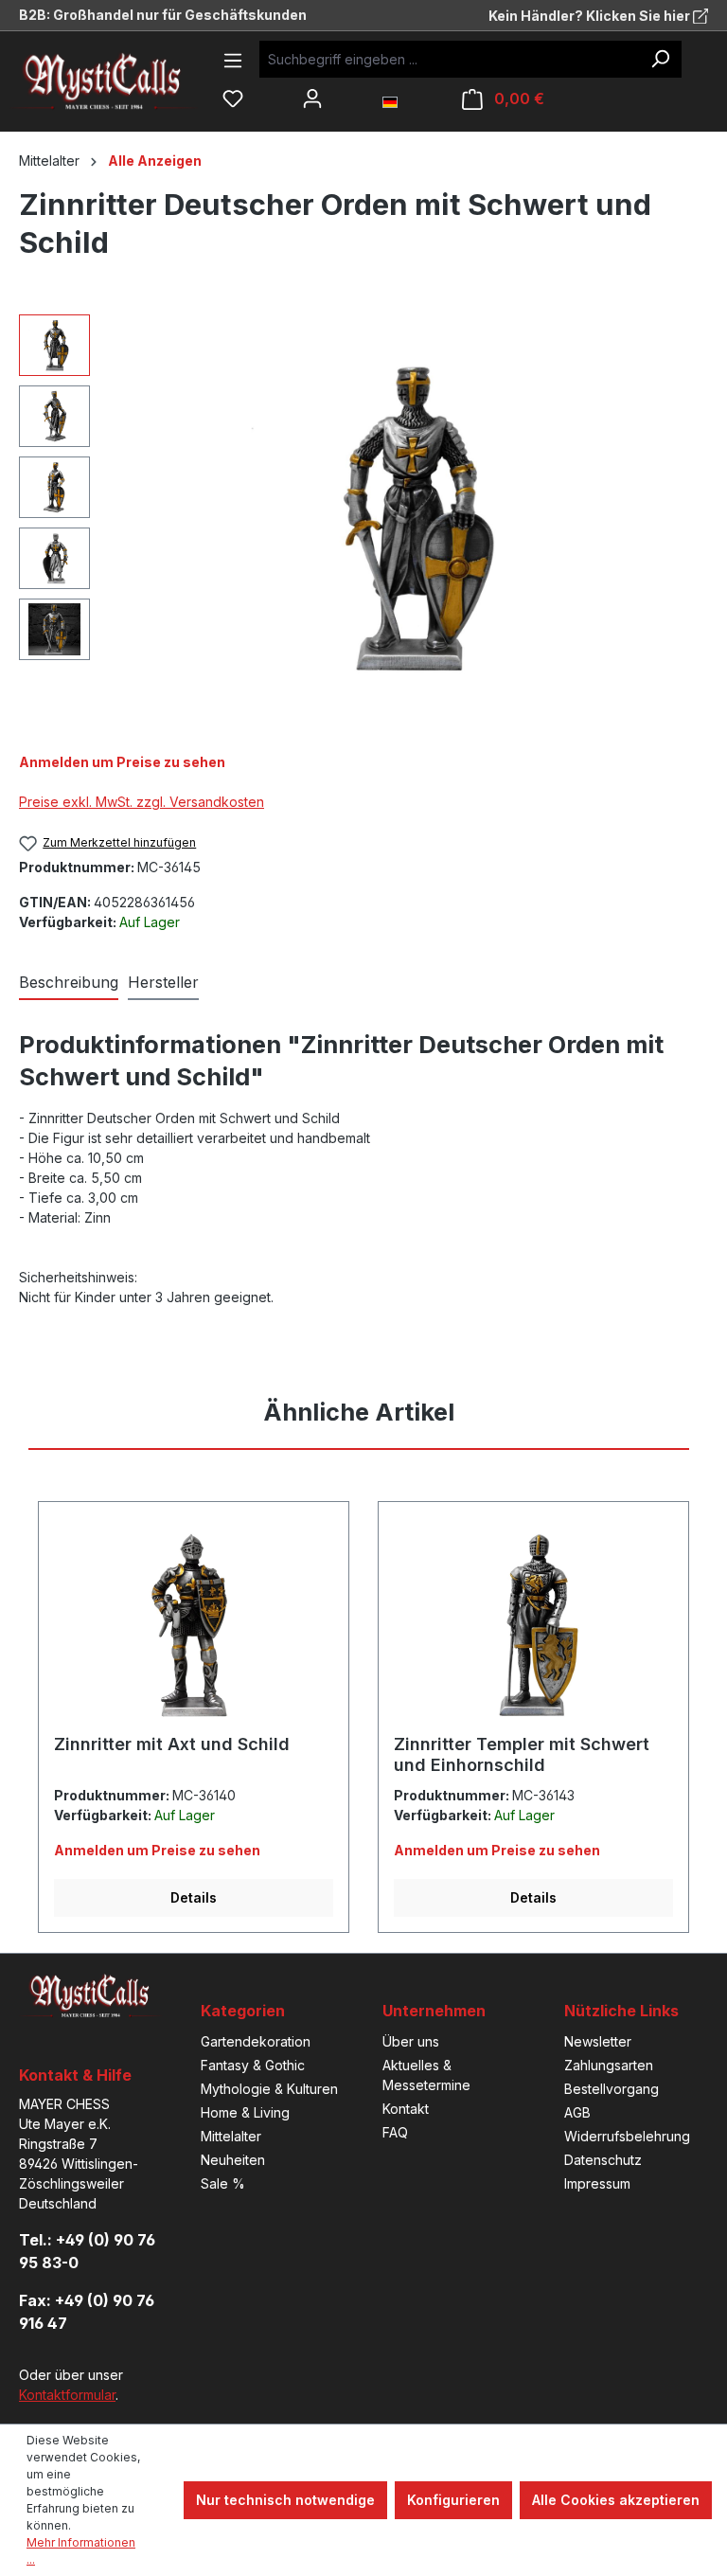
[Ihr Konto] (312, 98)
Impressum (597, 2183)
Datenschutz (603, 2160)
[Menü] (233, 61)
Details (194, 1897)
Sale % (223, 2183)
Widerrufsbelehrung (627, 2136)
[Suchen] (660, 59)
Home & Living (245, 2112)
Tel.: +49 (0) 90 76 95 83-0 (87, 2251)
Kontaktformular (67, 2395)
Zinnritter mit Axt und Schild (172, 1744)
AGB (577, 2112)
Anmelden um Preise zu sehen (122, 762)
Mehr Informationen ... (81, 2551)
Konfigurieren (453, 2500)
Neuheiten (233, 2160)
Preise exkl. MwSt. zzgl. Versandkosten (142, 802)
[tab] (69, 983)
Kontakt (406, 2109)
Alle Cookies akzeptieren (616, 2500)
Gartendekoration (256, 2041)
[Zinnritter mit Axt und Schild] (194, 1625)
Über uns (411, 2041)
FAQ (395, 2132)
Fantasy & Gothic (253, 2065)
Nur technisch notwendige (285, 2500)
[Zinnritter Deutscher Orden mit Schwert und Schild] (408, 518)
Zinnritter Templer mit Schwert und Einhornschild (522, 1754)
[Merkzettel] (233, 98)
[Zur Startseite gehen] (118, 81)
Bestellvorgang (612, 2089)
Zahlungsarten (609, 2065)
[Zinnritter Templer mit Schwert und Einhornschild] (533, 1625)
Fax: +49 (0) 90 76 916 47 (87, 2312)
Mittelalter (231, 2136)
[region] (363, 518)
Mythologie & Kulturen (269, 2089)
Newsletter (598, 2041)
